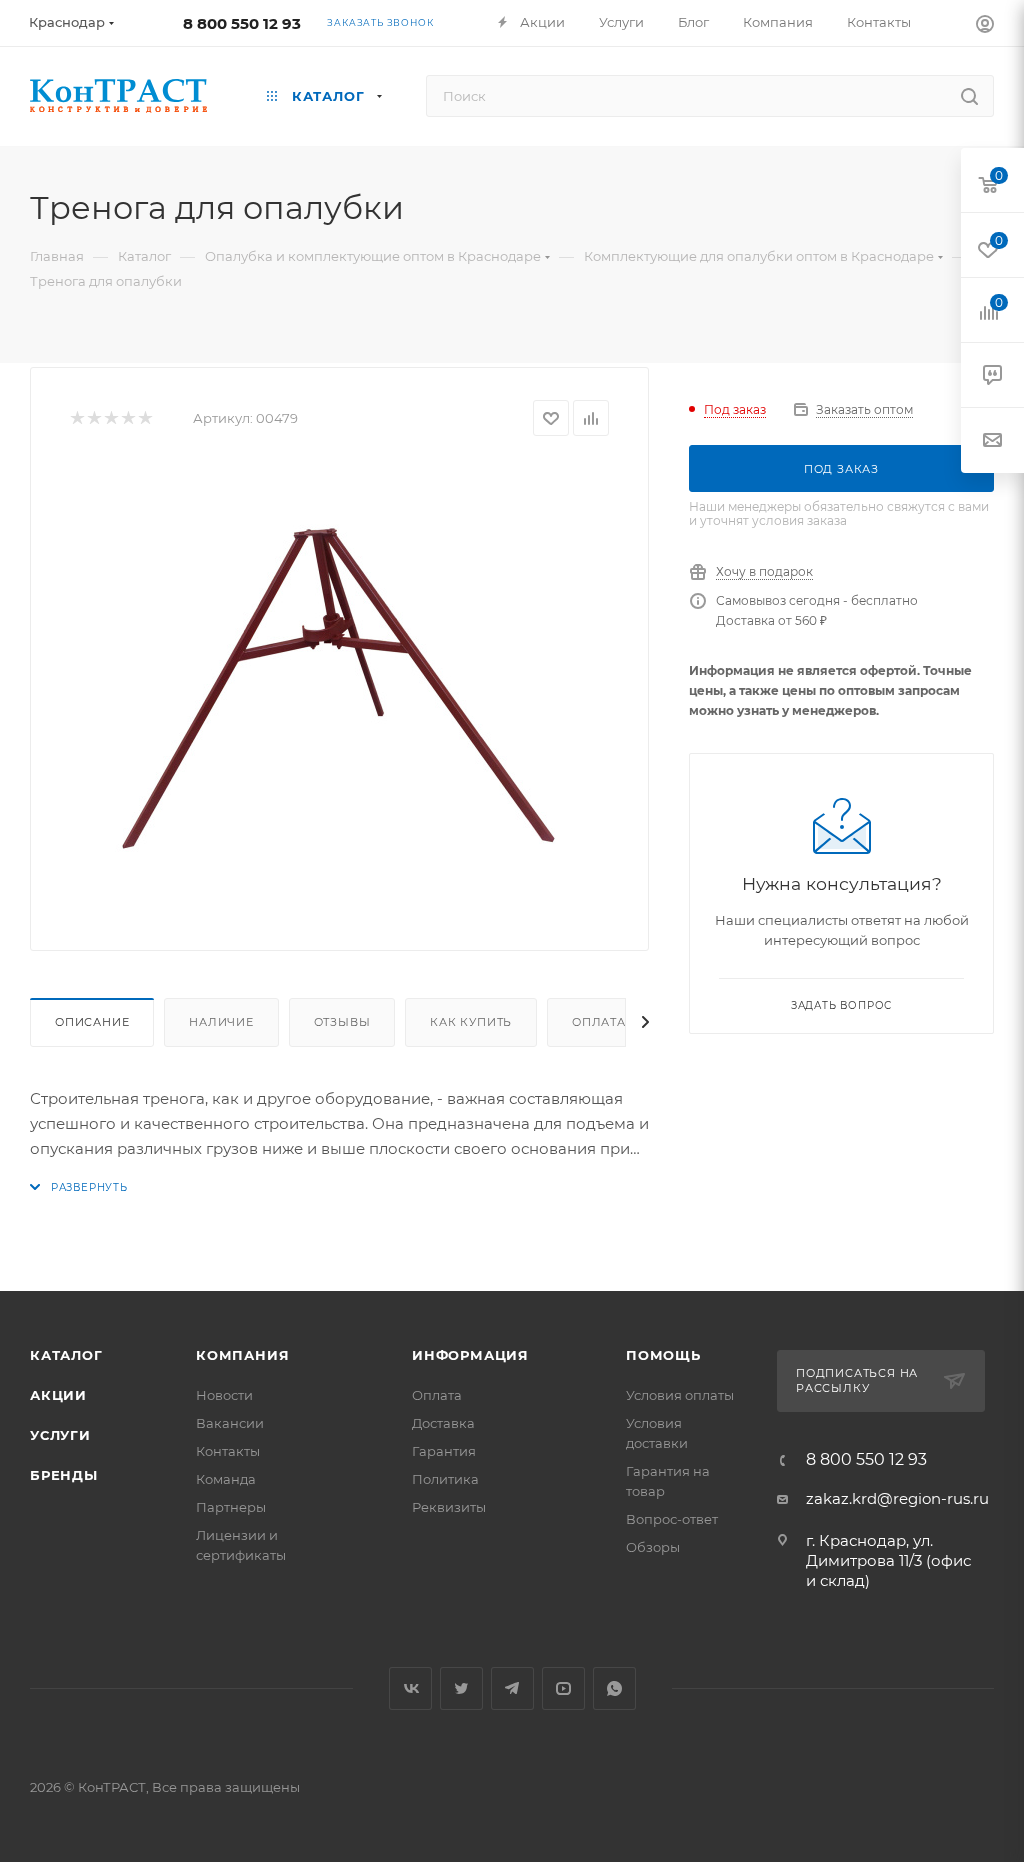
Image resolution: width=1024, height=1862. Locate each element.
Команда (226, 1479)
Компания (242, 1355)
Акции (58, 1395)
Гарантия (444, 1451)
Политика (445, 1479)
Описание (92, 1022)
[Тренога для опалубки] (340, 686)
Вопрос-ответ (672, 1519)
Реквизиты (449, 1507)
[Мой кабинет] (985, 26)
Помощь (663, 1355)
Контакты (228, 1451)
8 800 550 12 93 (242, 23)
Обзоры (653, 1547)
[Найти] (969, 96)
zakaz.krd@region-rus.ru (897, 1498)
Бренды (64, 1475)
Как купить (471, 1022)
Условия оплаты (680, 1395)
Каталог (66, 1355)
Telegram (512, 1688)
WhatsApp (614, 1688)
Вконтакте (410, 1688)
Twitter (461, 1688)
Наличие (221, 1022)
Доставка (443, 1423)
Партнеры (231, 1507)
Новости (224, 1395)
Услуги (60, 1435)
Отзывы (342, 1022)
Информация (470, 1355)
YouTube (563, 1688)
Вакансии (230, 1423)
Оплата (599, 1022)
